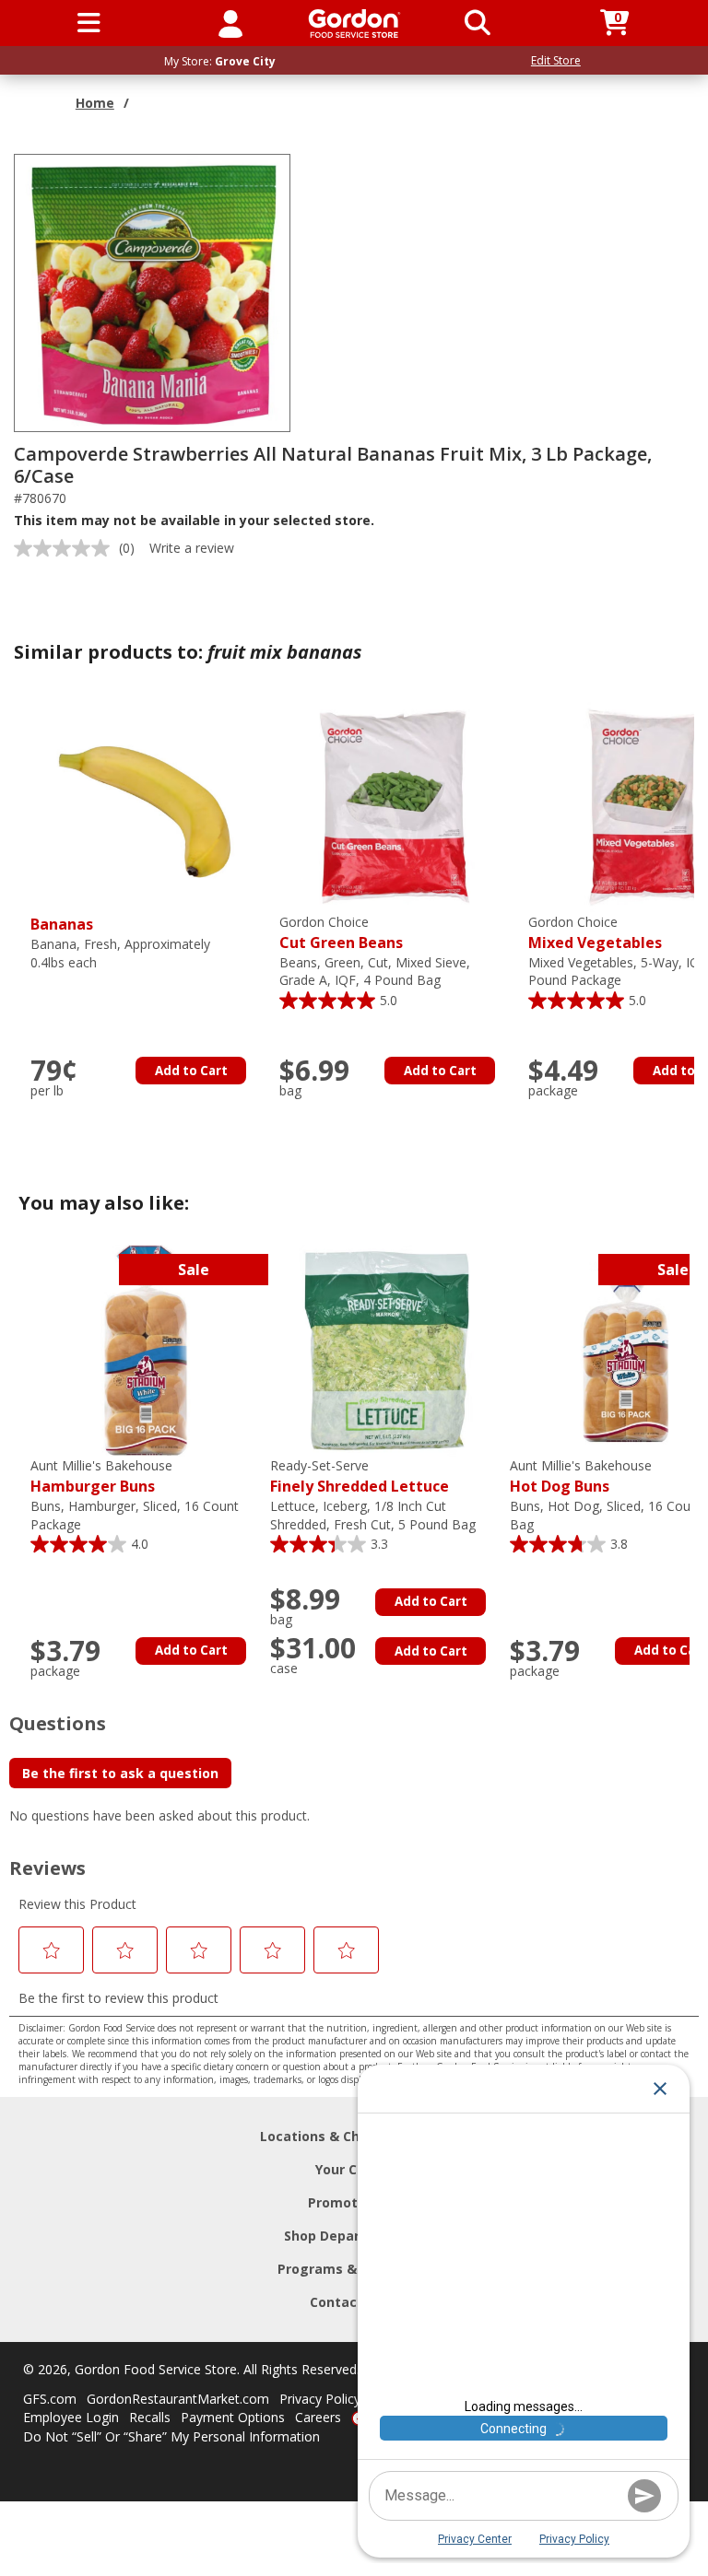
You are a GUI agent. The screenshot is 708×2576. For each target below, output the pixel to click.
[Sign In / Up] (230, 23)
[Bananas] (146, 806)
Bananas (62, 924)
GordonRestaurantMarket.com (178, 2399)
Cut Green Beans (341, 933)
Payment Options (233, 2417)
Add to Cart (191, 1071)
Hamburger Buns (101, 1476)
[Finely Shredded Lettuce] (385, 1349)
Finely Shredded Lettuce (360, 1476)
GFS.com (50, 2399)
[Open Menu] (89, 23)
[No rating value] (66, 548)
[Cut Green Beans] (395, 806)
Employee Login (71, 2417)
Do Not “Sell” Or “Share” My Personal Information (171, 2436)
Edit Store (556, 60)
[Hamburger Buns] (146, 1349)
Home (95, 103)
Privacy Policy (320, 2399)
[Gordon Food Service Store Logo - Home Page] (354, 23)
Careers (318, 2417)
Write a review (192, 548)
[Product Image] (153, 292)
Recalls (150, 2417)
